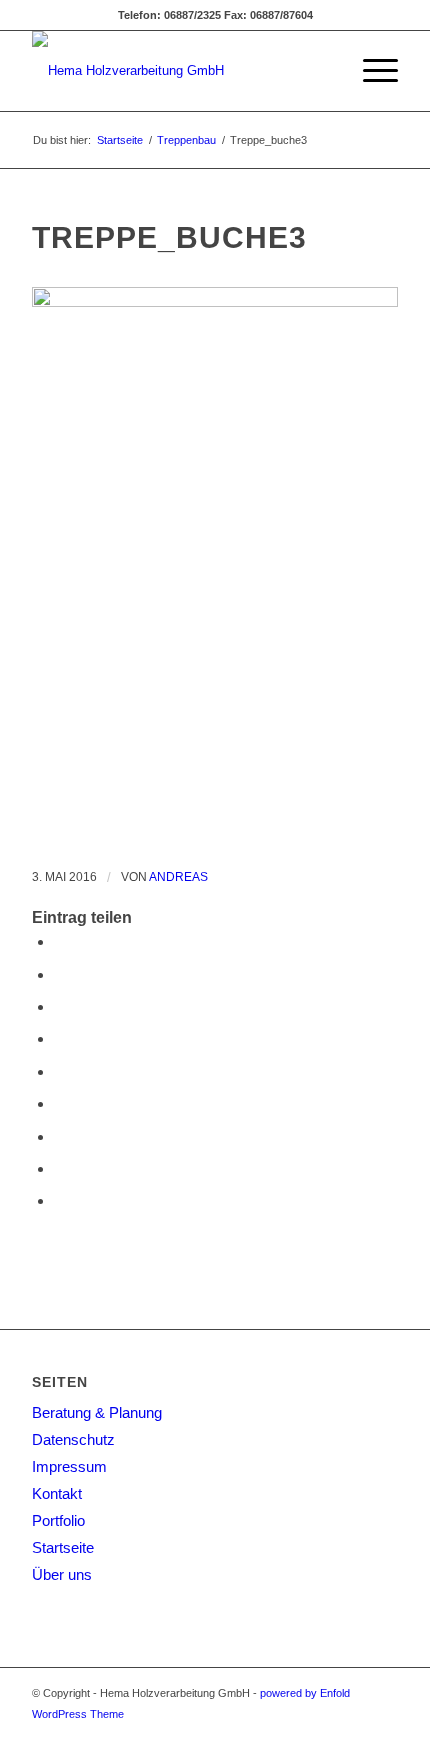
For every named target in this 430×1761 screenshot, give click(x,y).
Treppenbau (186, 140)
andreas (178, 877)
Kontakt (57, 1493)
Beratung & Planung (97, 1412)
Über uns (62, 1574)
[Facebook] (383, 1736)
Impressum (69, 1466)
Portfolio (58, 1520)
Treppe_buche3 (169, 237)
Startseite (120, 140)
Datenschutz (73, 1439)
